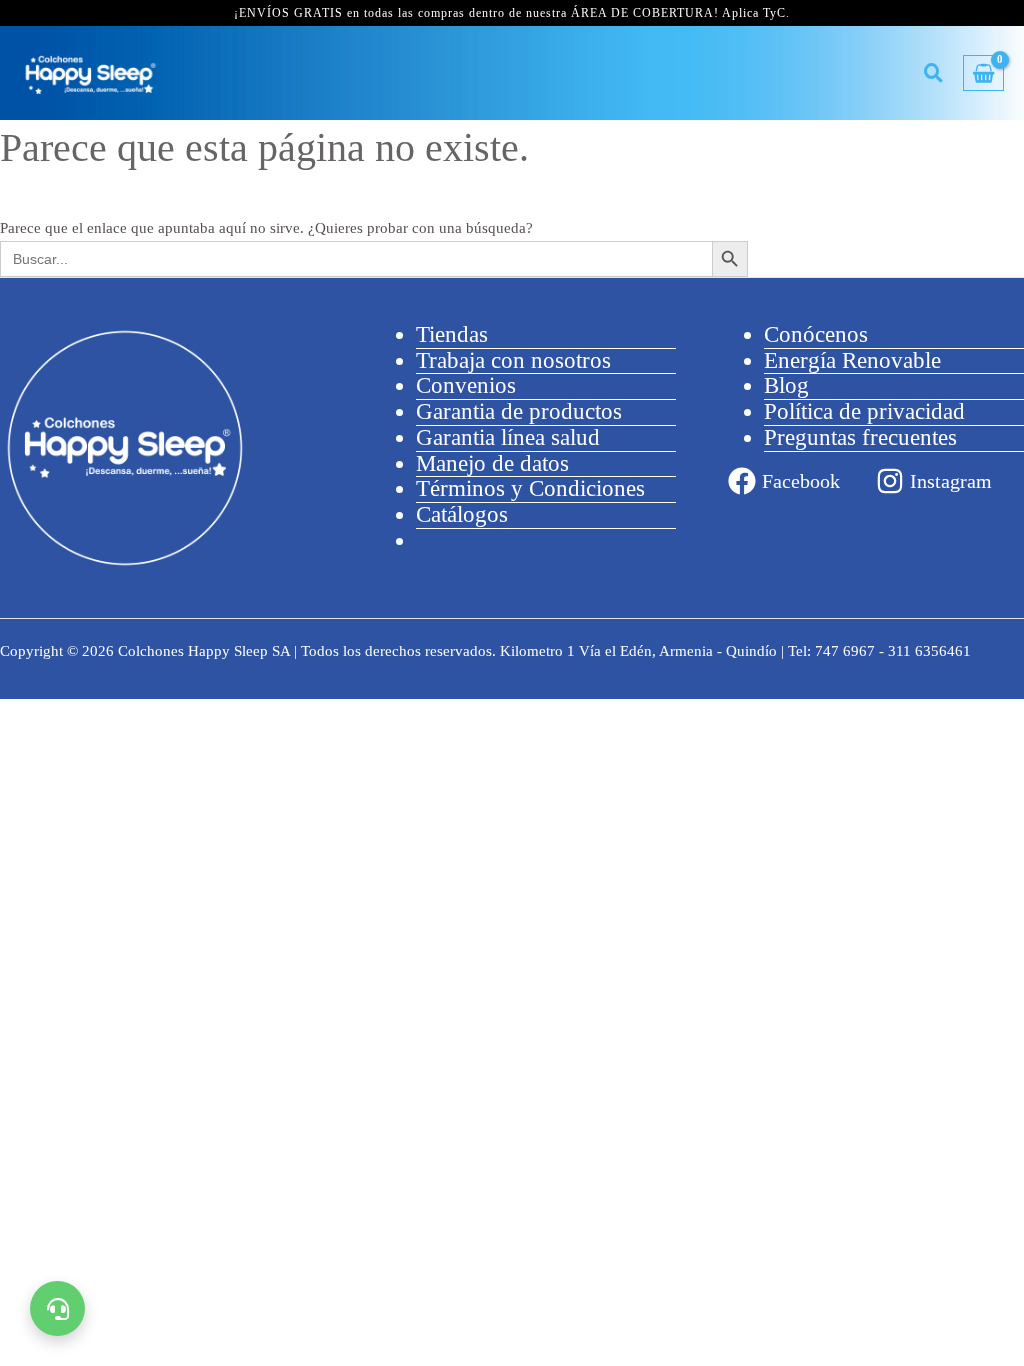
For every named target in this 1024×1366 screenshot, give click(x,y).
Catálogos (462, 514)
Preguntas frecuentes (860, 437)
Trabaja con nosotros (513, 360)
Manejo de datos (492, 463)
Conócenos (816, 334)
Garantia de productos (519, 411)
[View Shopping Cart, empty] (983, 73)
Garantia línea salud (508, 437)
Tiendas (452, 334)
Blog (786, 385)
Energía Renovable (852, 360)
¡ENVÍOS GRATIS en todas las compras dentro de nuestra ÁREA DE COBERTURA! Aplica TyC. (512, 13)
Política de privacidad (864, 411)
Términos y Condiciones (530, 488)
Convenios (466, 385)
